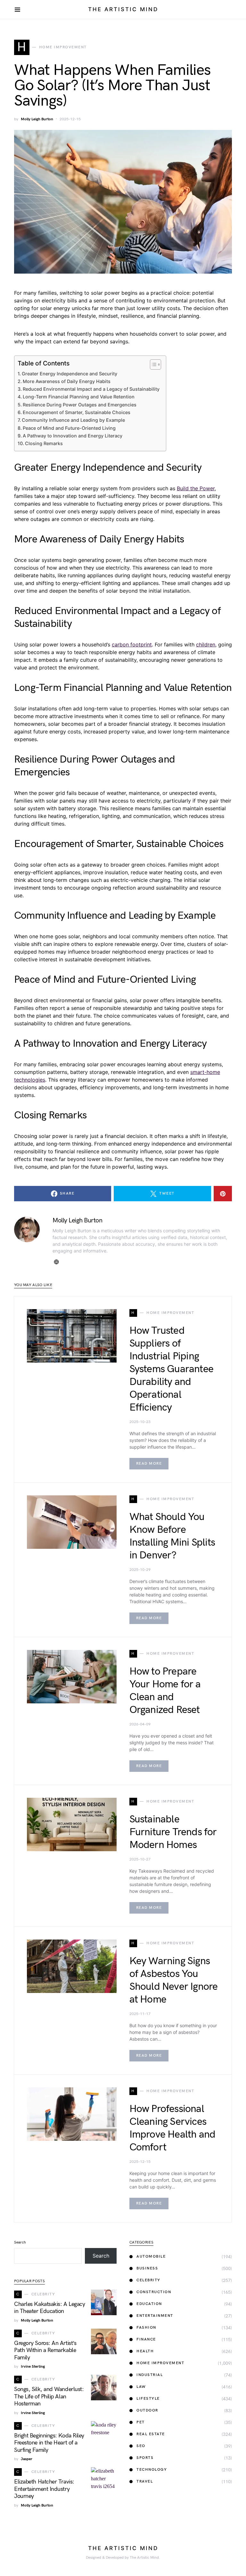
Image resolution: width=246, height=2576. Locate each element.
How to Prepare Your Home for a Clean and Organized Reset (165, 1691)
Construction (154, 2292)
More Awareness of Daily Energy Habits (67, 381)
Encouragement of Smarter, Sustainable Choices (77, 412)
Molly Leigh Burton (37, 119)
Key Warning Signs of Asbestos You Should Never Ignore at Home (174, 1980)
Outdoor (147, 2410)
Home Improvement (160, 2363)
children (206, 644)
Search (20, 2242)
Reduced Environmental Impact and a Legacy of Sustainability (91, 389)
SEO (141, 2446)
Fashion (146, 2328)
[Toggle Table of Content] (152, 364)
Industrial (150, 2375)
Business (147, 2268)
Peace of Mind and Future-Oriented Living (69, 428)
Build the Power (196, 488)
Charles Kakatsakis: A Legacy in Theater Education (49, 2308)
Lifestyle (148, 2399)
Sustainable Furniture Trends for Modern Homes (173, 1832)
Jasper (27, 2459)
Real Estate (151, 2434)
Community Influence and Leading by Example (73, 420)
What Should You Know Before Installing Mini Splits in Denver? (172, 1536)
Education (149, 2304)
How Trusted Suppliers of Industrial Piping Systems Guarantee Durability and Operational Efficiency (171, 1369)
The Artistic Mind (123, 9)
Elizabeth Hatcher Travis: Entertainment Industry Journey (44, 2489)
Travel (145, 2481)
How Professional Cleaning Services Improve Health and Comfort (172, 2128)
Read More (149, 1464)
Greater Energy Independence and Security (70, 374)
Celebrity (148, 2280)
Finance (146, 2339)
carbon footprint (132, 644)
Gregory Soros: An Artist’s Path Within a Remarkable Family (45, 2350)
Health (145, 2351)
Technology (152, 2470)
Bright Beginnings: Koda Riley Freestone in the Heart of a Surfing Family (49, 2443)
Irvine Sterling (33, 2367)
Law (141, 2387)
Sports (145, 2458)
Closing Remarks (44, 443)
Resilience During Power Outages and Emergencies (80, 405)
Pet (141, 2422)
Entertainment (155, 2316)
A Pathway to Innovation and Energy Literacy (73, 436)
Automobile (151, 2256)
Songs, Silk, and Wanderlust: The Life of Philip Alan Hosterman (49, 2396)
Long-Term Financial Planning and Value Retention (79, 397)
